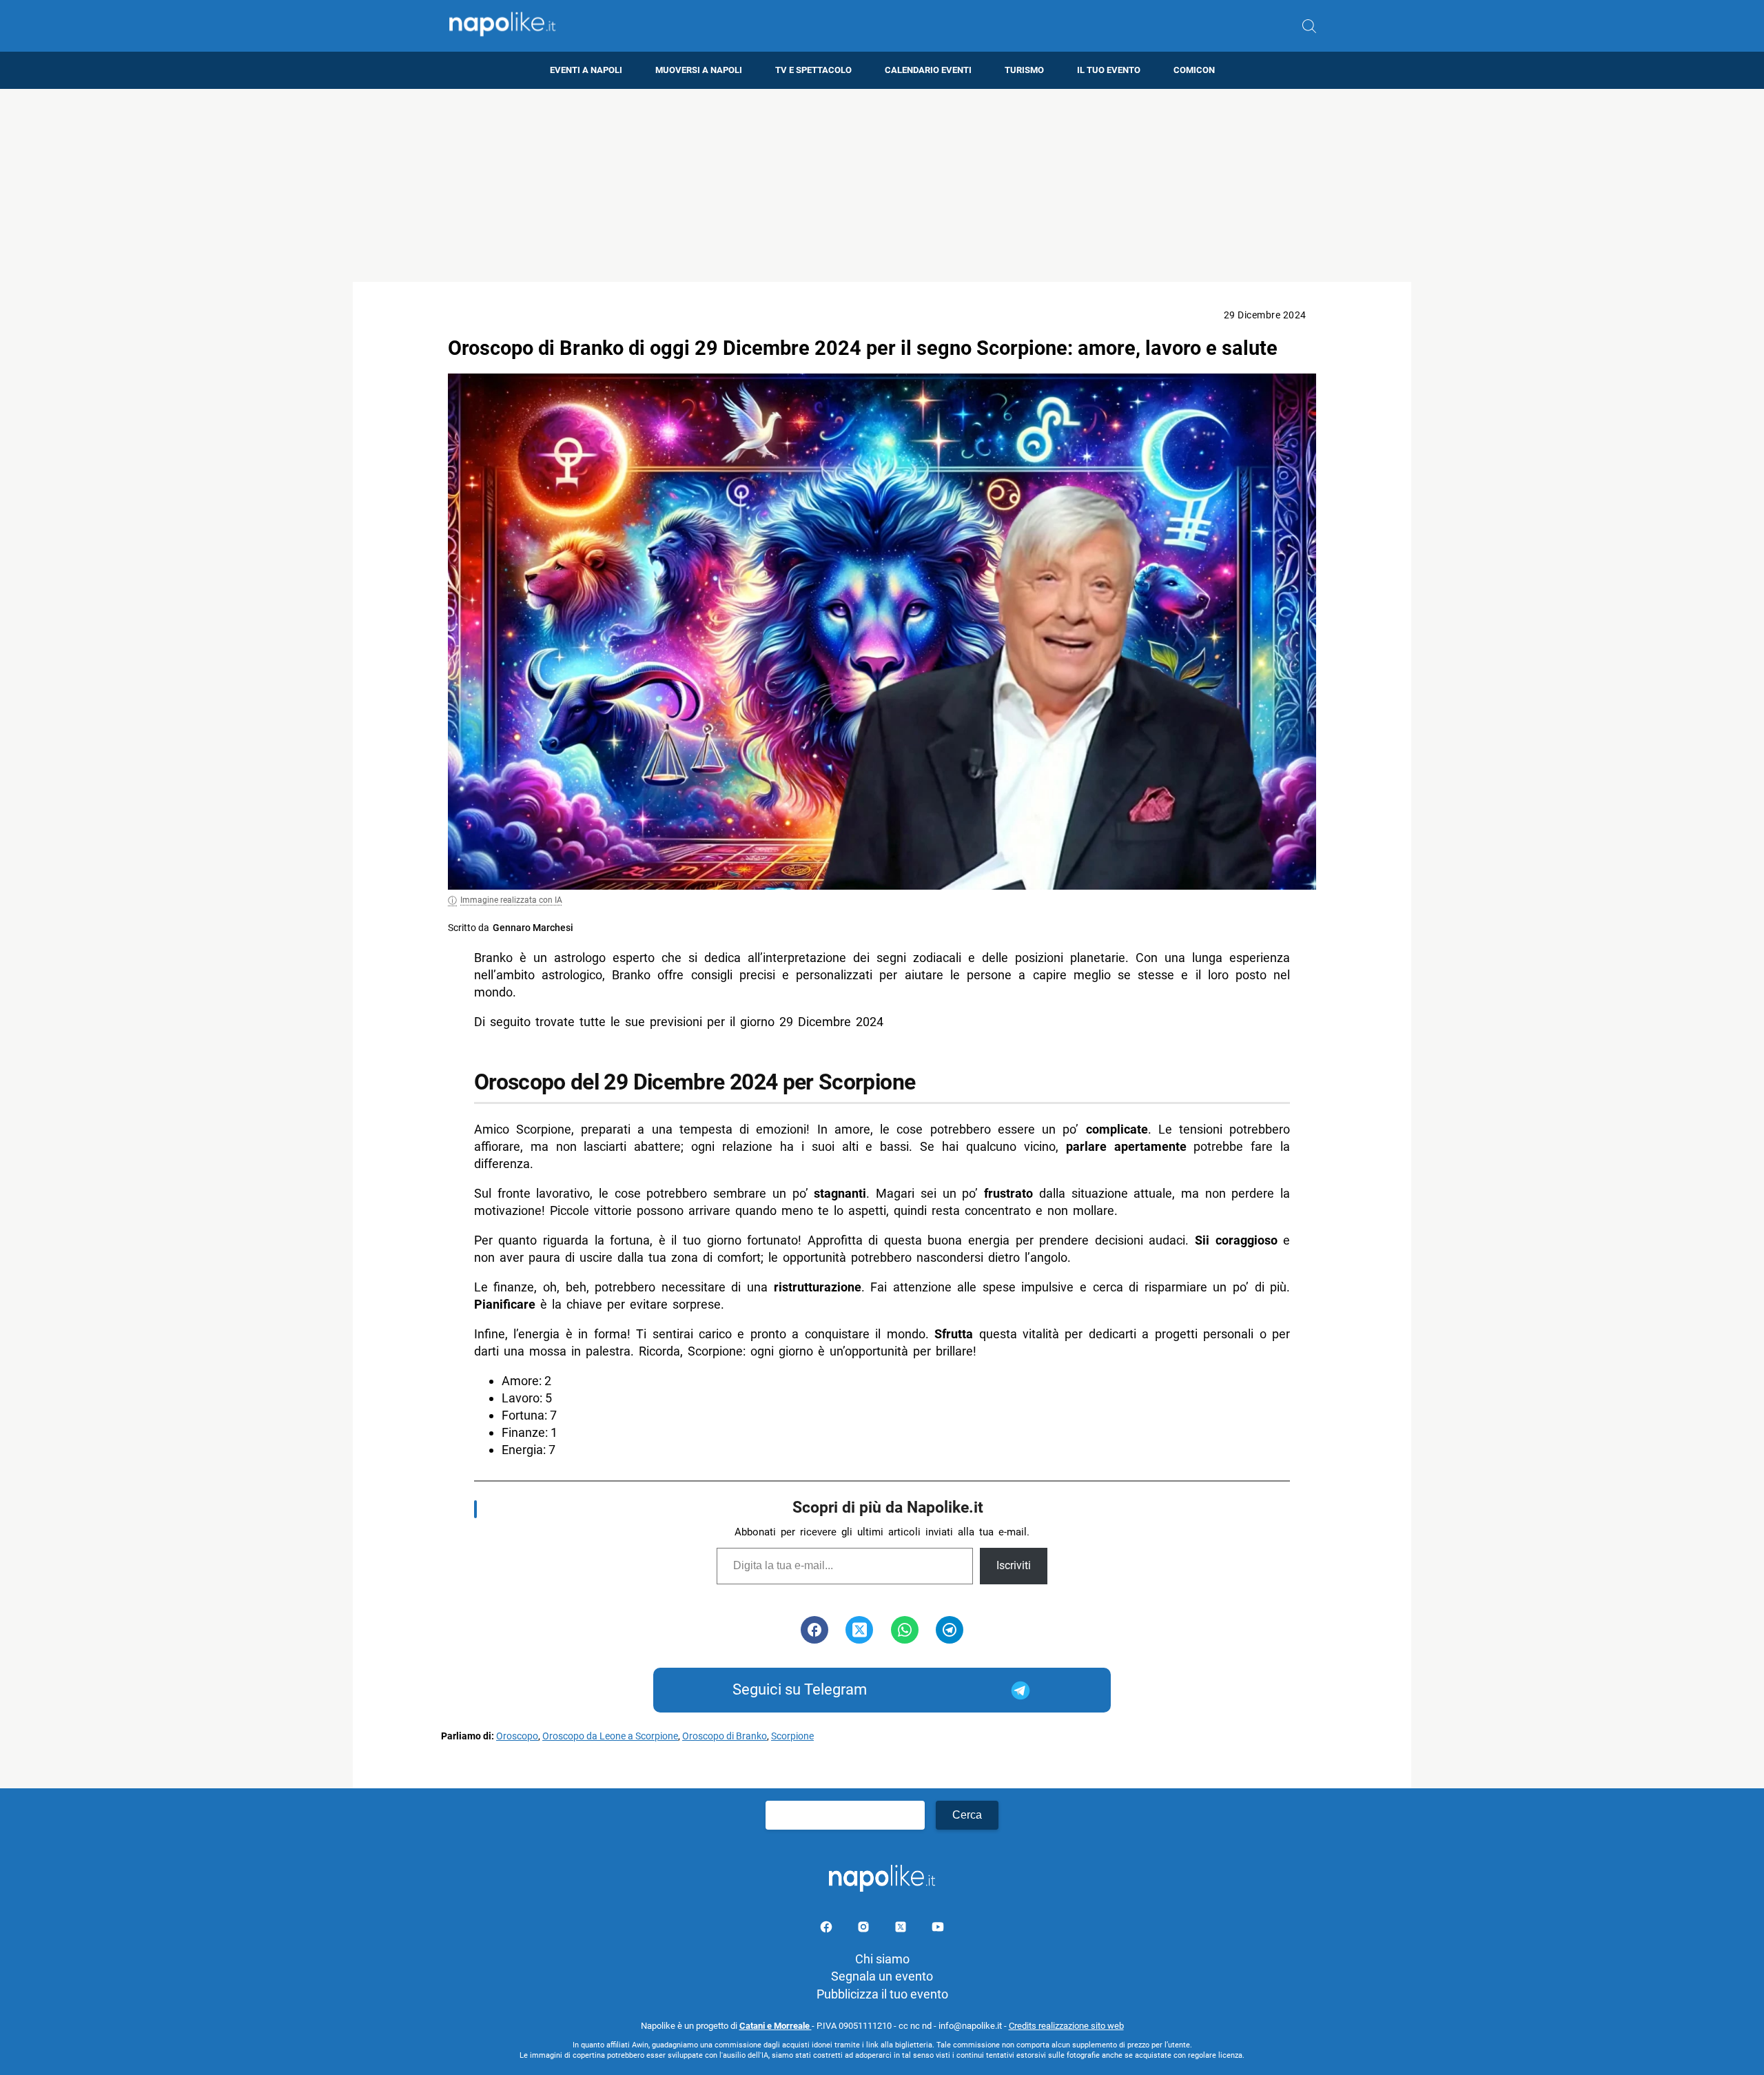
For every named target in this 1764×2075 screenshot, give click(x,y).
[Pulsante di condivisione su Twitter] (859, 1630)
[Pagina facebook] (828, 1929)
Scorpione (792, 1736)
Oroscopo (517, 1736)
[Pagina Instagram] (865, 1929)
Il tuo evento (1109, 70)
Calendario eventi (928, 70)
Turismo (1024, 70)
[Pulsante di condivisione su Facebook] (814, 1630)
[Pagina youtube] (938, 1929)
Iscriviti (1014, 1565)
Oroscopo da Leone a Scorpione (610, 1736)
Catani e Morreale (776, 2026)
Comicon (1194, 70)
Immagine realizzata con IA (511, 900)
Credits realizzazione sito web (1066, 2026)
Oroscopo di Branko (725, 1736)
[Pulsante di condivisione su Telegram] (950, 1630)
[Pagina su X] (902, 1929)
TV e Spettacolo (813, 70)
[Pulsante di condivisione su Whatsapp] (905, 1630)
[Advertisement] (882, 185)
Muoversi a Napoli (699, 70)
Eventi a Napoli (586, 70)
